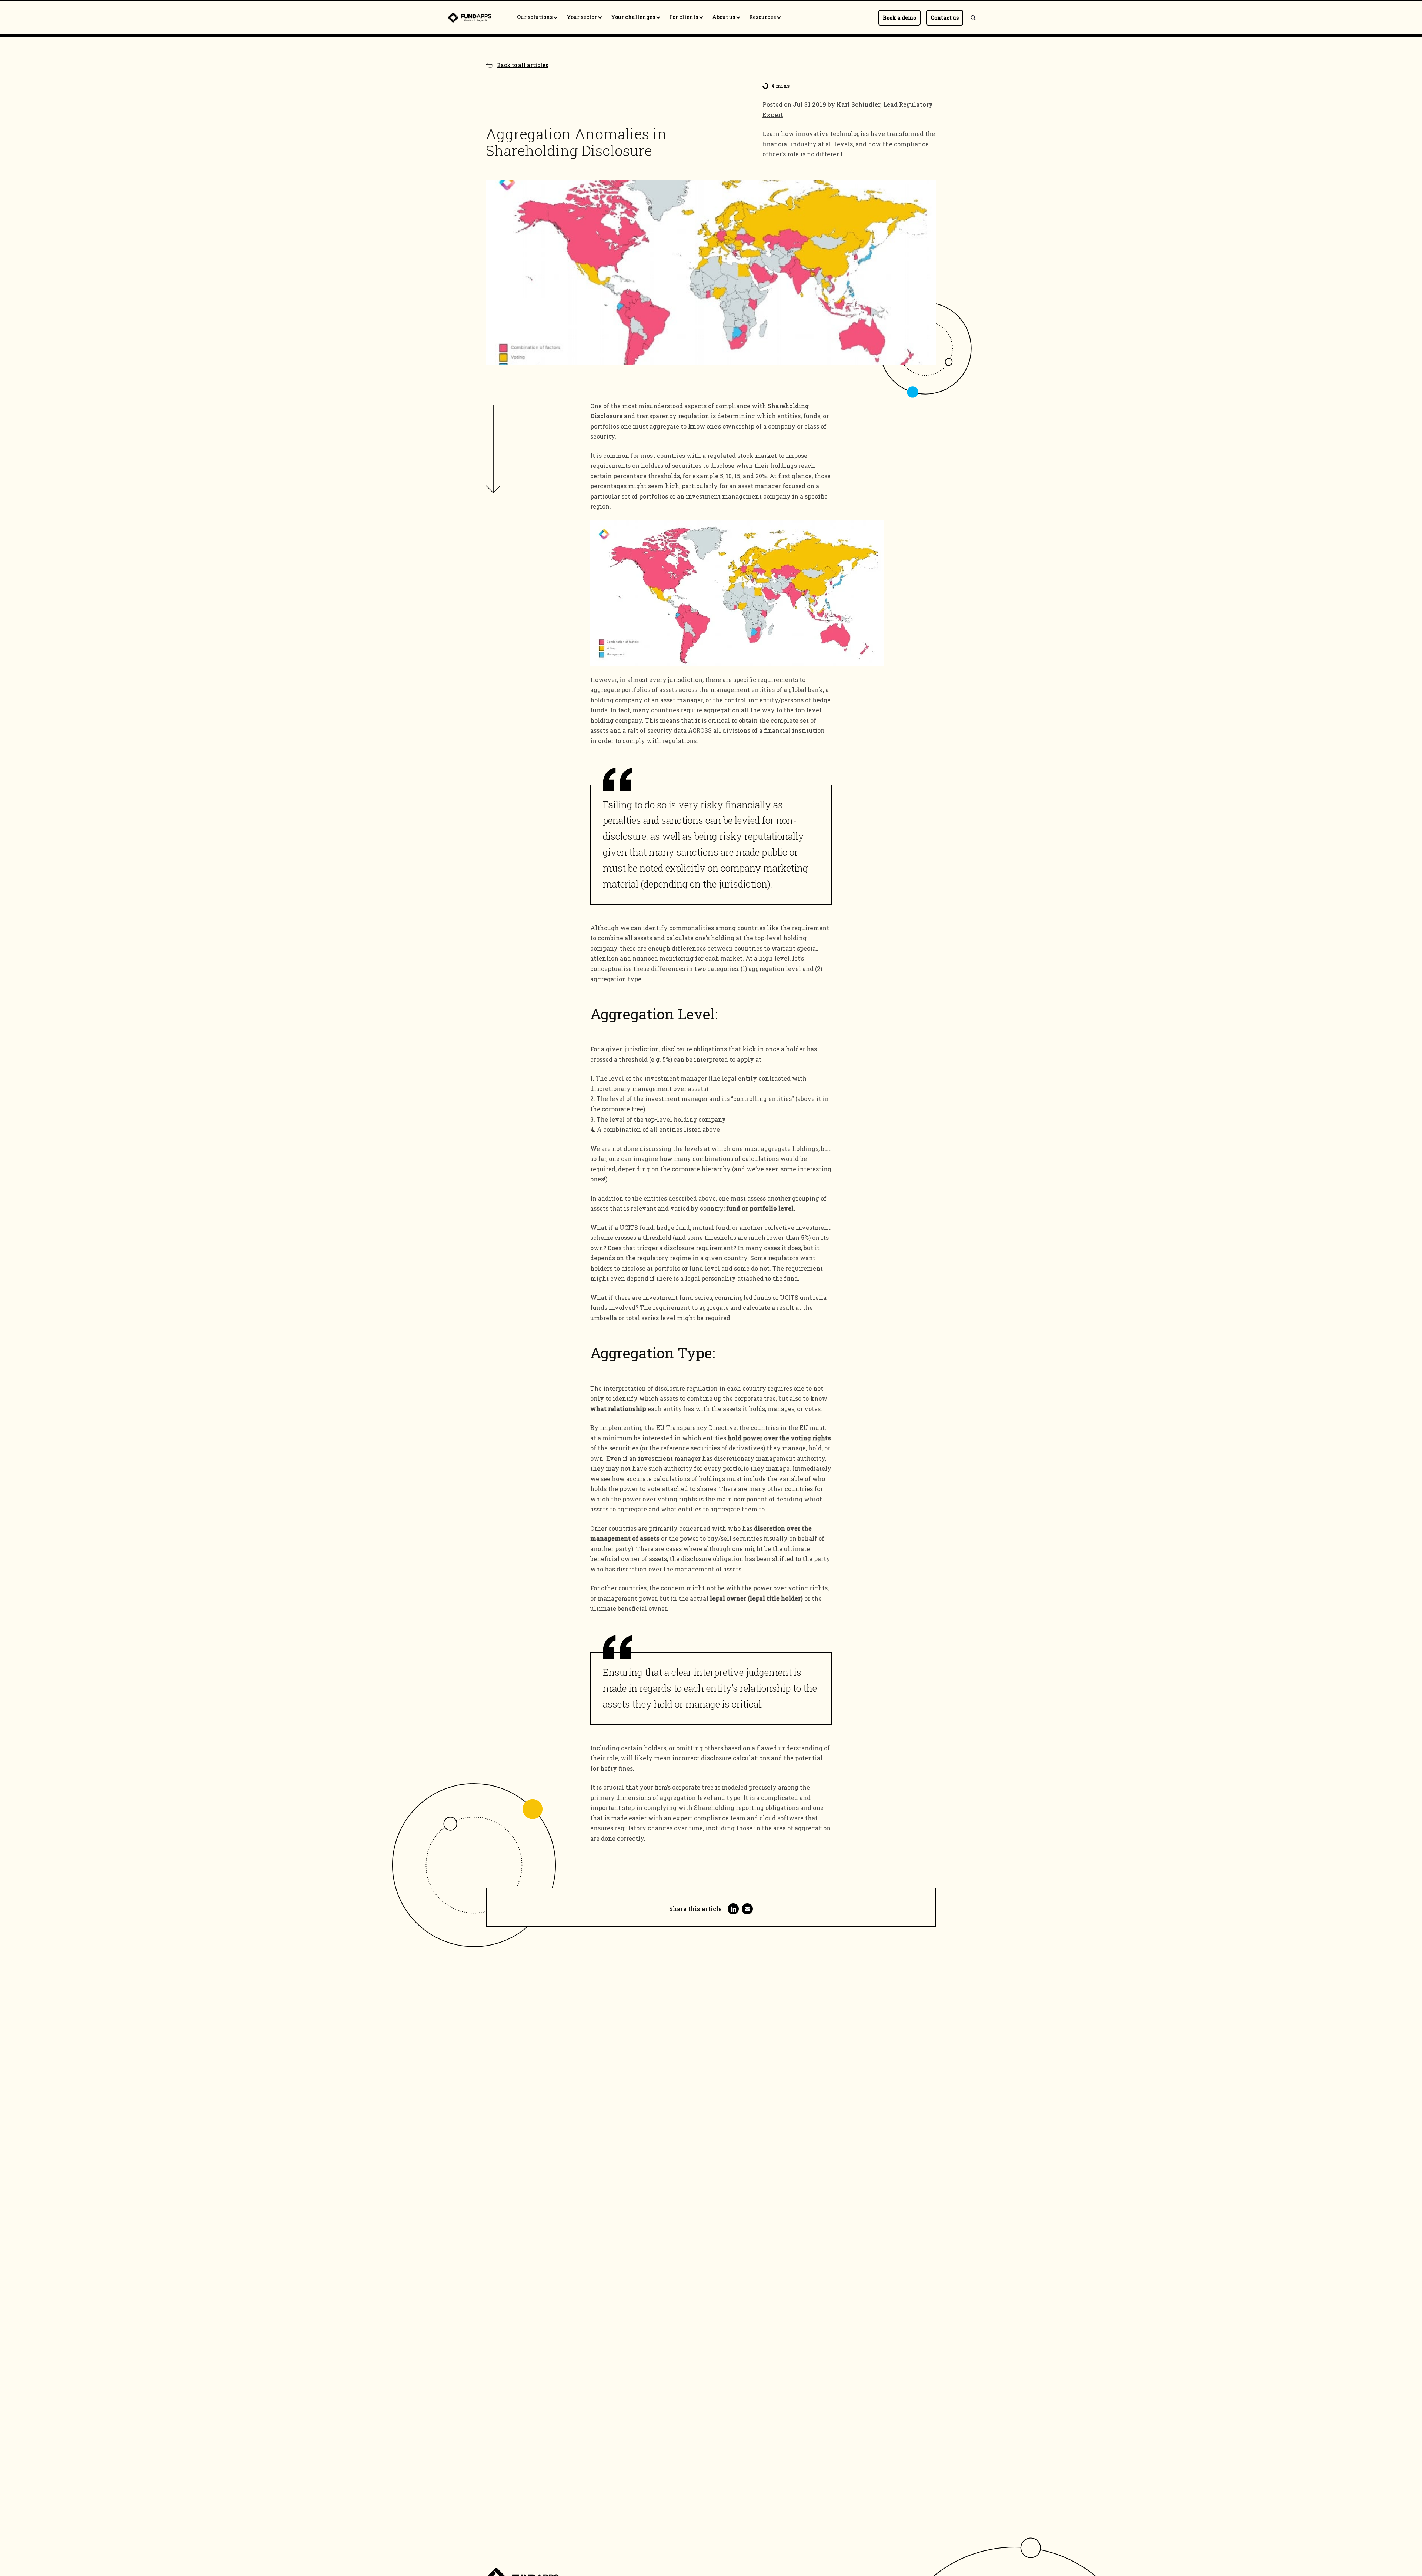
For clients (684, 17)
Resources (763, 17)
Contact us (945, 18)
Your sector (582, 17)
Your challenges (634, 17)
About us (724, 17)
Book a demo (899, 18)
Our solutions (535, 17)
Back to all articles (523, 65)
